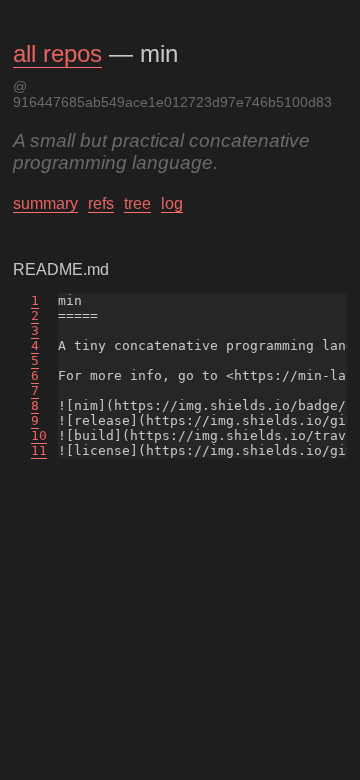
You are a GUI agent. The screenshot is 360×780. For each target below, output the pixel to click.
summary (45, 203)
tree (137, 203)
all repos (57, 53)
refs (101, 203)
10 (39, 435)
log (172, 203)
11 (39, 450)
